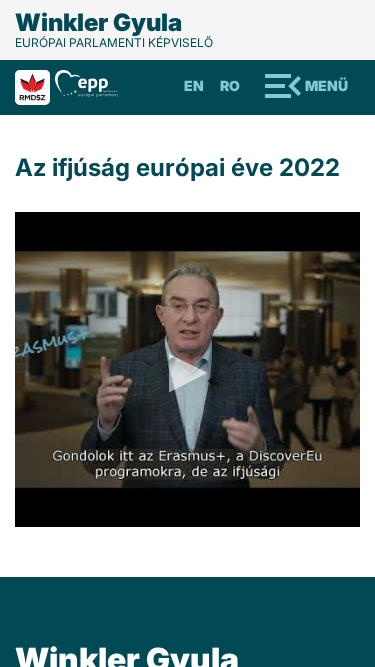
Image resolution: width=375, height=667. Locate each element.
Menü (326, 85)
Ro (230, 85)
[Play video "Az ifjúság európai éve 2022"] (187, 369)
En (194, 85)
